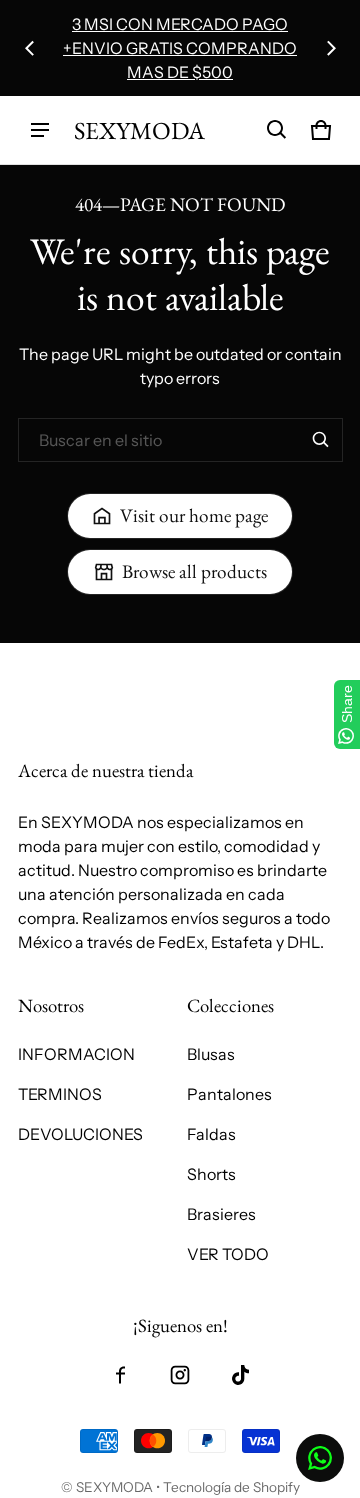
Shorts (211, 1174)
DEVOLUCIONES (80, 1134)
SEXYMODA (114, 1487)
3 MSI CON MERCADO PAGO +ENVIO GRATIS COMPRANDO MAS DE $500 (180, 48)
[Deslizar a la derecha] (331, 48)
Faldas (211, 1134)
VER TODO (228, 1254)
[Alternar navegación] (40, 130)
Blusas (211, 1054)
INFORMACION (76, 1054)
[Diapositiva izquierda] (30, 48)
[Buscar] (321, 440)
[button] (277, 130)
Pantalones (229, 1094)
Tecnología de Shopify (231, 1487)
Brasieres (221, 1214)
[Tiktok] (240, 1375)
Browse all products (194, 571)
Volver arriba (65, 660)
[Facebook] (120, 1375)
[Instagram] (180, 1375)
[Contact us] (320, 1458)
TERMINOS (60, 1094)
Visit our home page (194, 515)
